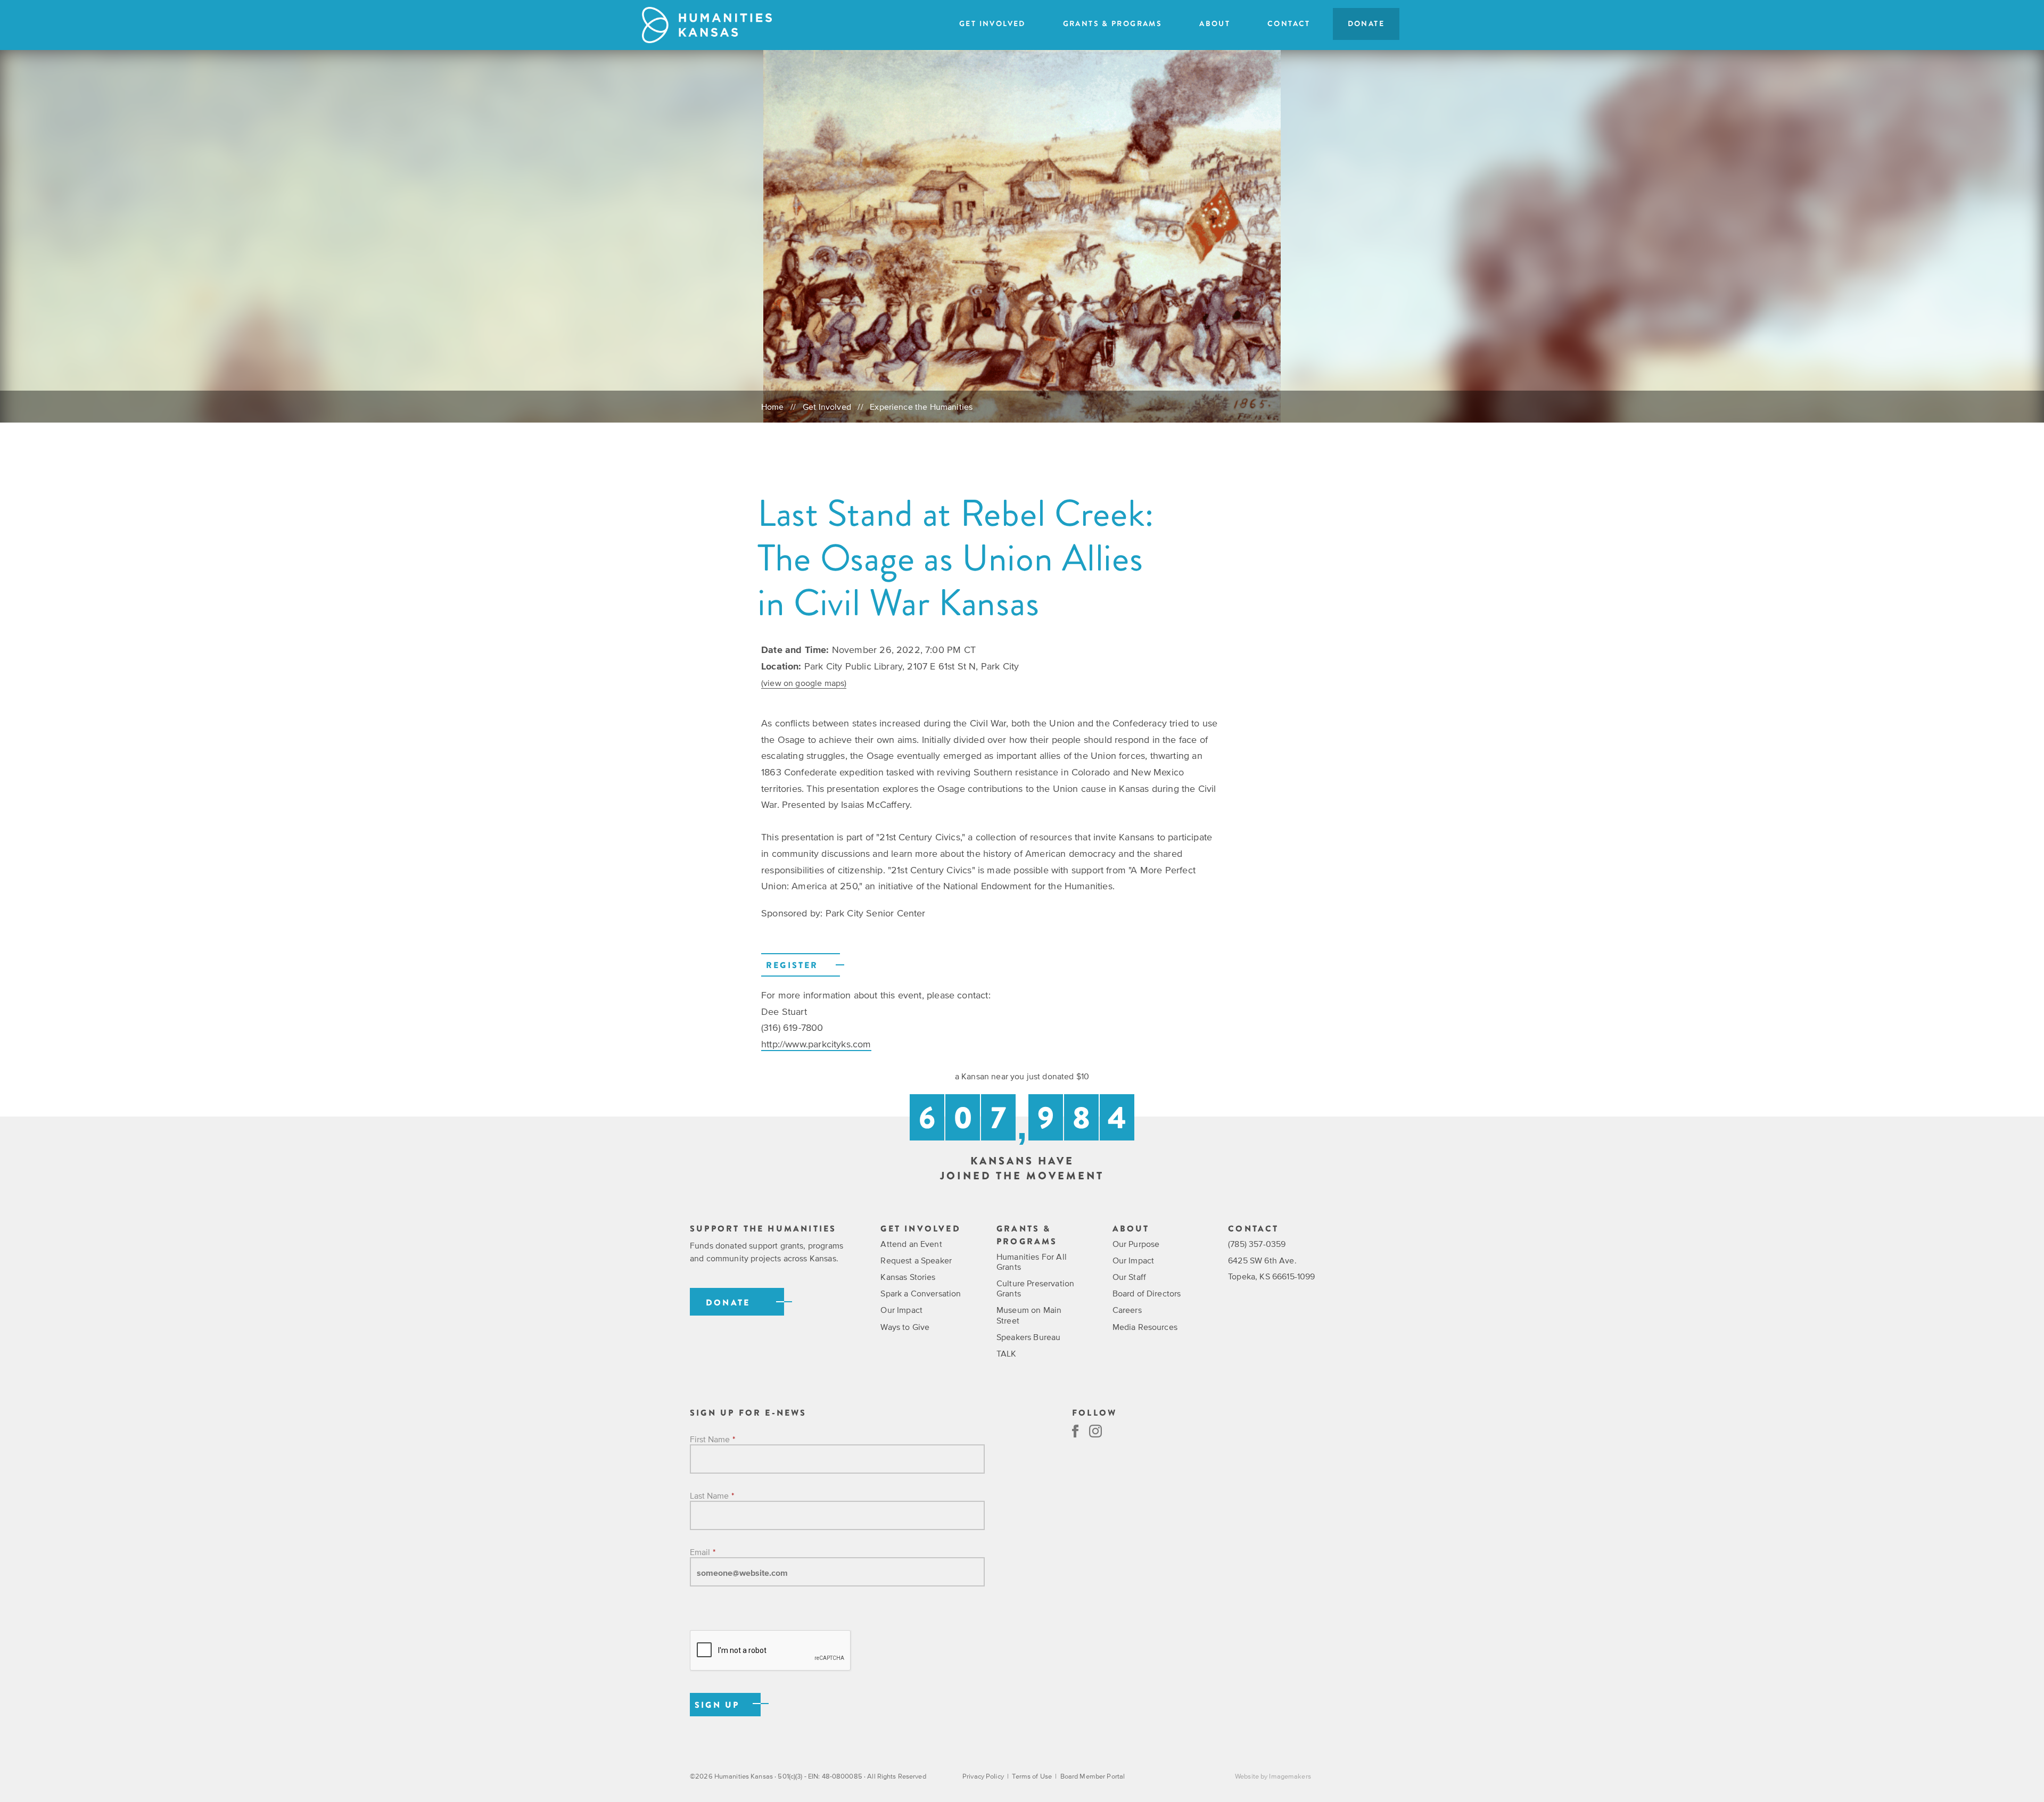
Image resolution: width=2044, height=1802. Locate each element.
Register (792, 965)
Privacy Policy (983, 1776)
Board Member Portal (1093, 1776)
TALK (1007, 1353)
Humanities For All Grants (1032, 1262)
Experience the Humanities (921, 407)
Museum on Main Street (1029, 1315)
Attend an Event (911, 1244)
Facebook (1075, 1431)
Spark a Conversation (921, 1293)
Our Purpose (1136, 1244)
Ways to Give (905, 1327)
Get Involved (992, 24)
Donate (1366, 24)
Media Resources (1145, 1327)
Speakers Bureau (1028, 1337)
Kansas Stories (908, 1277)
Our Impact (901, 1310)
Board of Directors (1147, 1293)
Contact (1289, 24)
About (1215, 24)
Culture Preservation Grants (1035, 1288)
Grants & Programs (1112, 24)
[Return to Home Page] (707, 25)
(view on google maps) (804, 683)
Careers (1127, 1310)
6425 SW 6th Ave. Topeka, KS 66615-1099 (1271, 1268)
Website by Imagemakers (1273, 1776)
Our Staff (1129, 1277)
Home (773, 407)
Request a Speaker (916, 1260)
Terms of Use (1032, 1776)
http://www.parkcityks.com (816, 1044)
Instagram (1095, 1431)
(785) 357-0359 (1257, 1244)
